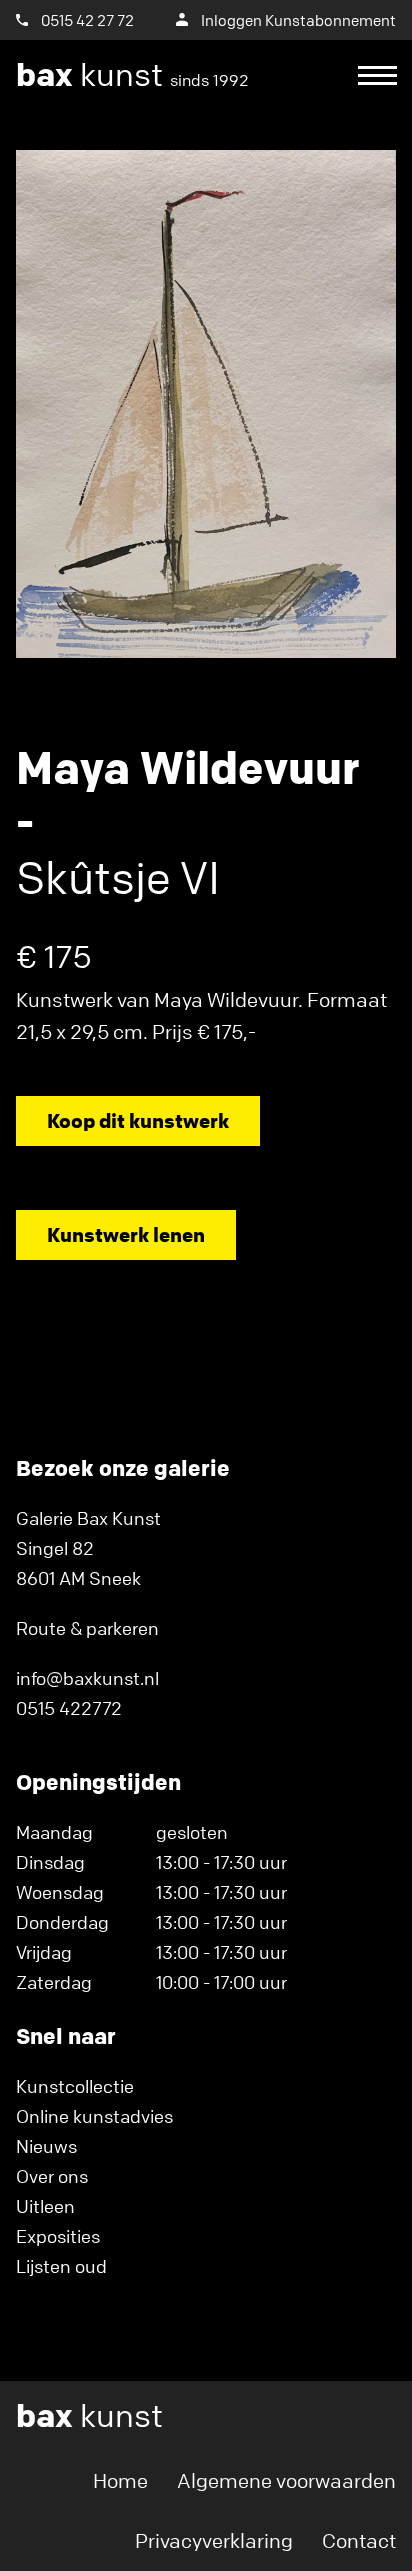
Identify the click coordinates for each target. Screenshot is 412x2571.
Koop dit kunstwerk (138, 1120)
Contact (359, 2540)
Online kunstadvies (94, 2116)
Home (120, 2480)
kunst (132, 75)
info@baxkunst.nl (87, 1678)
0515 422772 (69, 1708)
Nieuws (46, 2146)
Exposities (58, 2236)
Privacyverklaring (214, 2540)
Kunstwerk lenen (126, 1234)
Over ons (52, 2176)
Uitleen (45, 2206)
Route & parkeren (87, 1628)
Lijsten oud (61, 2266)
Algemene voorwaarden (286, 2480)
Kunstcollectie (75, 2086)
